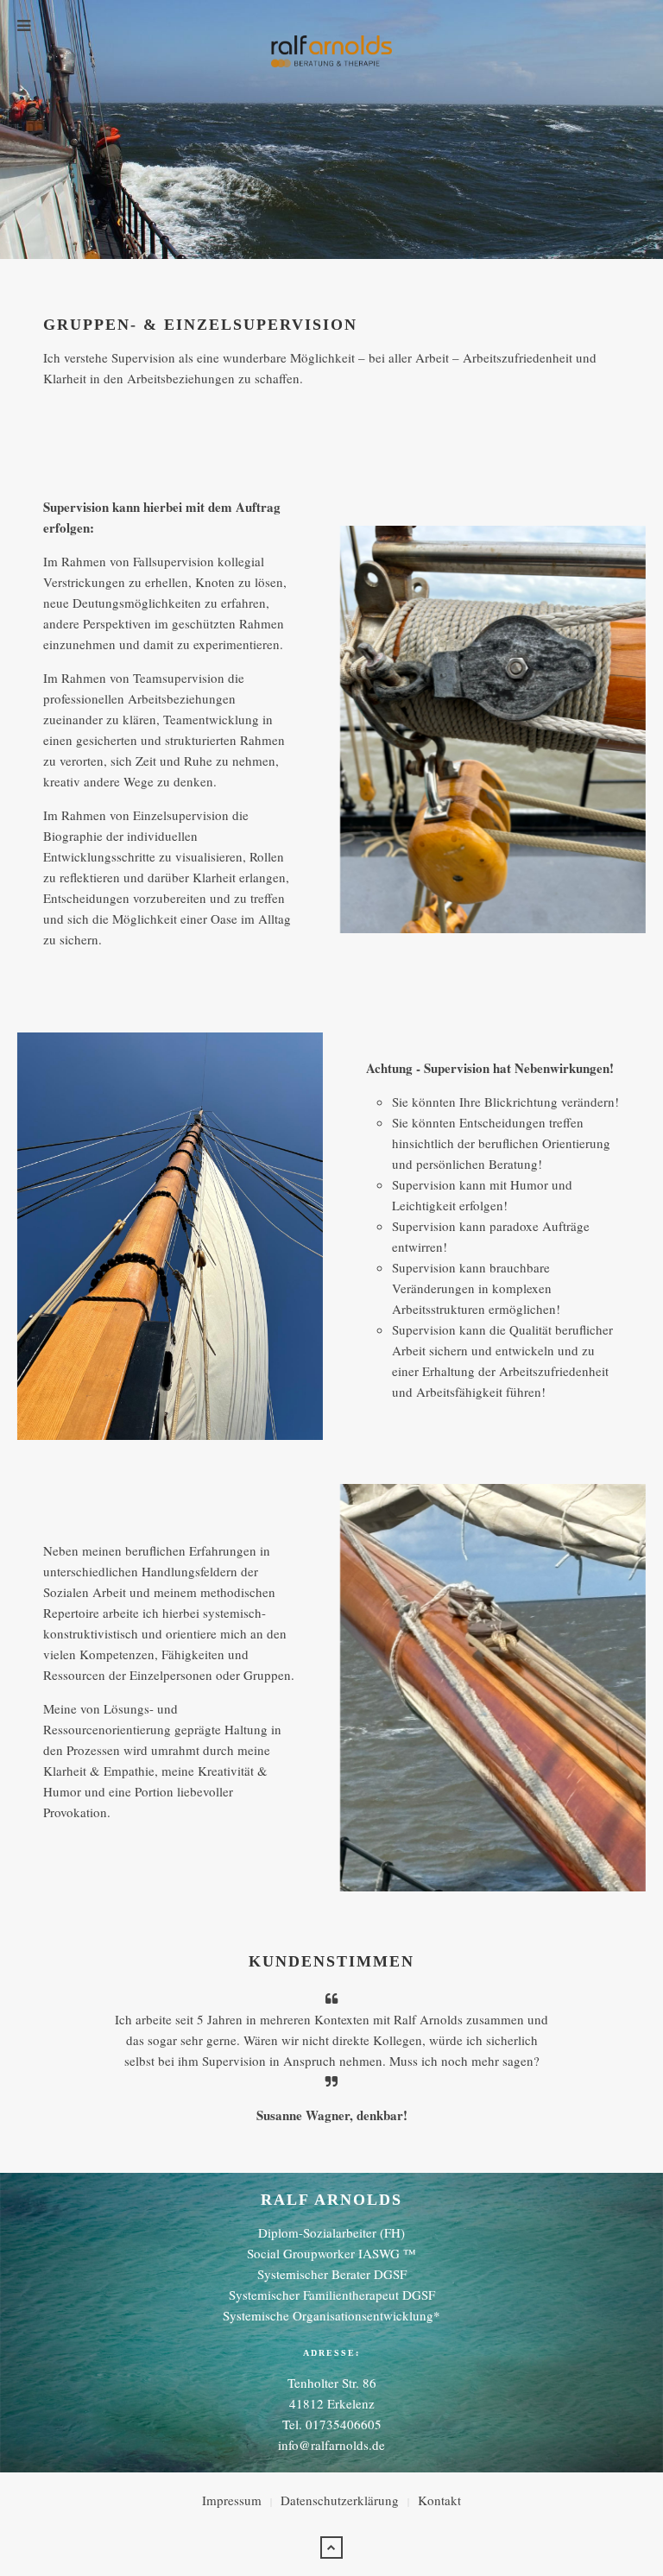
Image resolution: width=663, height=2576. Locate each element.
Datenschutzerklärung (340, 2500)
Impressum (232, 2500)
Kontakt (439, 2500)
